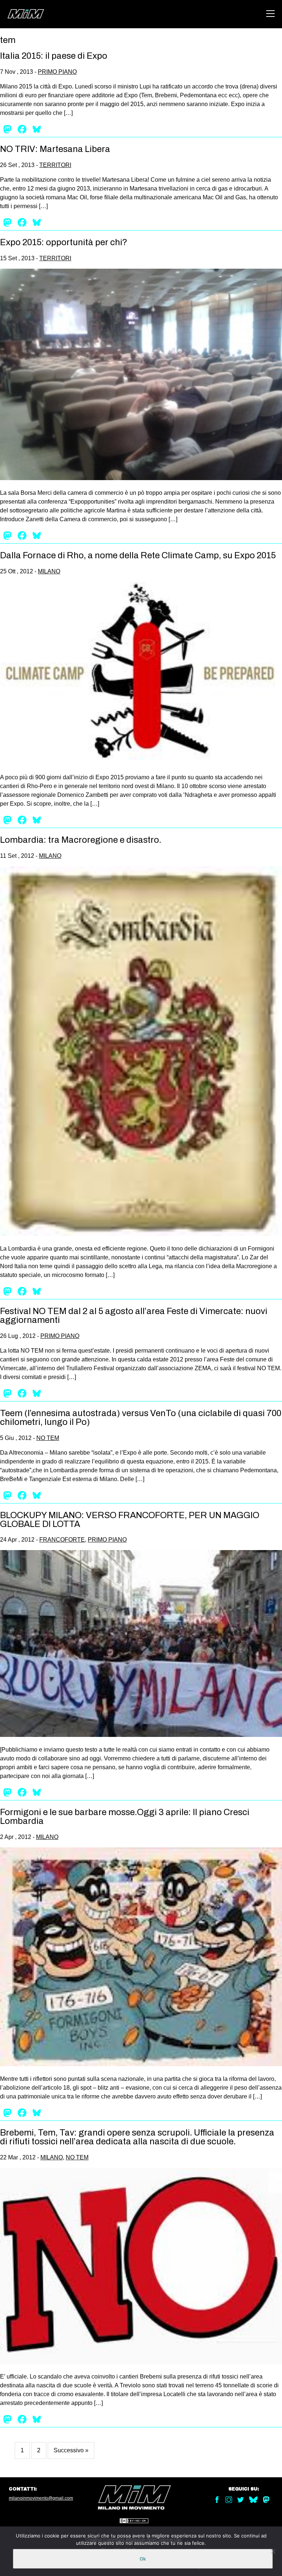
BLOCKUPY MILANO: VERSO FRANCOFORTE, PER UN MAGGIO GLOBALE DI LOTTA (130, 1520)
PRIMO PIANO (57, 72)
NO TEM (48, 1438)
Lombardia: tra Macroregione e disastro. (81, 840)
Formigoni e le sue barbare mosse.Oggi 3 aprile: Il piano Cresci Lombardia (125, 1817)
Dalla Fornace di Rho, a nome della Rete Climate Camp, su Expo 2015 (138, 555)
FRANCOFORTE (62, 1540)
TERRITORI (55, 165)
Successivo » (71, 2450)
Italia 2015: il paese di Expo (54, 56)
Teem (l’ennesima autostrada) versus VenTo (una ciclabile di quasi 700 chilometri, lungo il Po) (141, 1418)
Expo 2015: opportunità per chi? (64, 242)
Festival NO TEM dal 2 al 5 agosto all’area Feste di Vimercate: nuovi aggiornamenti (134, 1316)
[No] (273, 2551)
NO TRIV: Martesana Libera (55, 149)
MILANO (49, 571)
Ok (143, 2559)
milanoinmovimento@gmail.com (41, 2498)
